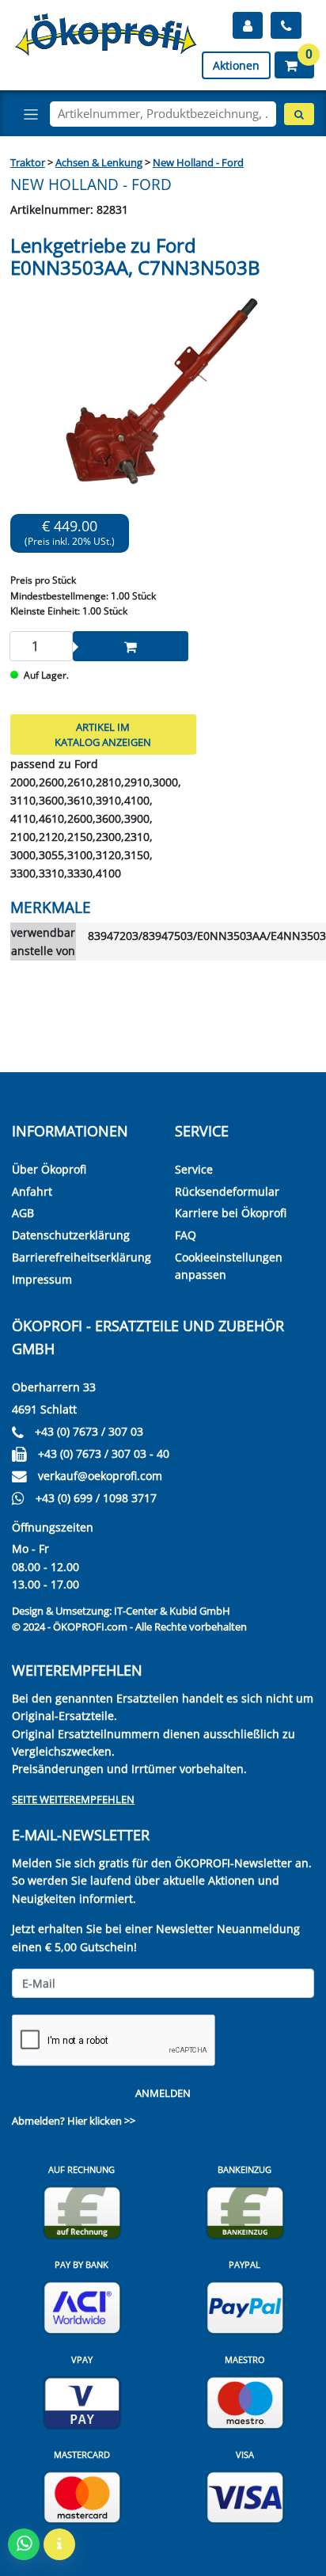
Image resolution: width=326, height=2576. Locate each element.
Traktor (28, 162)
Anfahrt (32, 1191)
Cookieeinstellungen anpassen (229, 1266)
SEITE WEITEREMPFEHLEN (73, 1799)
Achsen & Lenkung (99, 162)
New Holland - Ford (198, 162)
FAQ (186, 1235)
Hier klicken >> (101, 2121)
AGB (23, 1213)
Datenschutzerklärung (71, 1235)
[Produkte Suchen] (299, 114)
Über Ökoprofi (49, 1169)
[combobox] (163, 114)
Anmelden (163, 2093)
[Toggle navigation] (31, 114)
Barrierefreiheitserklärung (81, 1257)
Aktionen (236, 65)
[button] (294, 65)
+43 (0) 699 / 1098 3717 (96, 1498)
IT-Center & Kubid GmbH (172, 1611)
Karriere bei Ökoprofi (231, 1213)
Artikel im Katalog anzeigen (103, 734)
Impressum (42, 1279)
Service (194, 1169)
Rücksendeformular (227, 1191)
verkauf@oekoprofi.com (100, 1476)
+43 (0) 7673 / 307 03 (89, 1431)
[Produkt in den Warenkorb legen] (131, 646)
